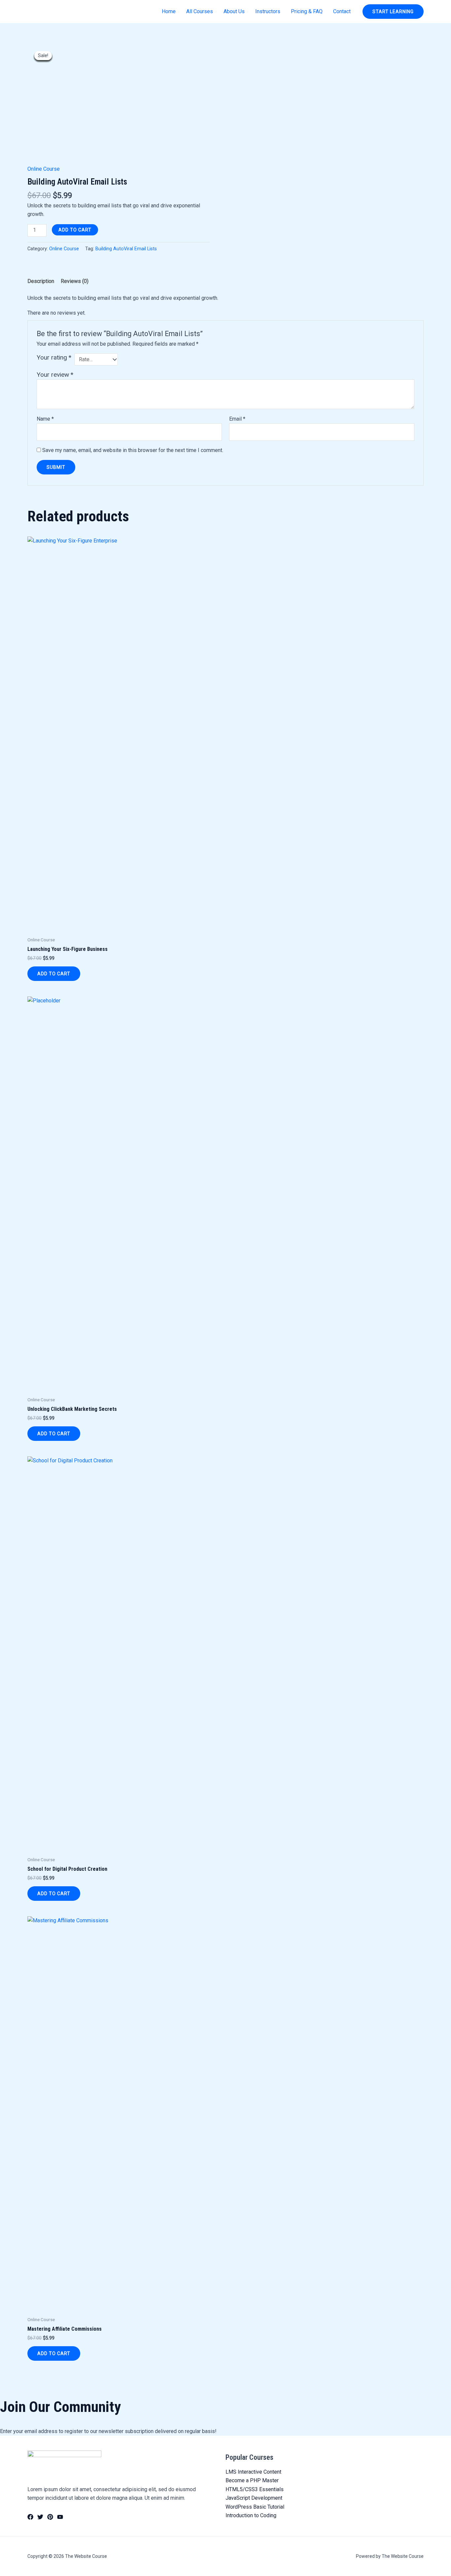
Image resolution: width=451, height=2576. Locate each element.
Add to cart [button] (54, 974)
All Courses (200, 11)
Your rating (54, 357)
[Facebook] (30, 2517)
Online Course (44, 169)
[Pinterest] (50, 2517)
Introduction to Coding (251, 2515)
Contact (342, 11)
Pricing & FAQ (307, 11)
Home (169, 11)
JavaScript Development (254, 2498)
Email (237, 419)
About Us (234, 11)
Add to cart (75, 230)
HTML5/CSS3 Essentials (255, 2489)
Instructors (268, 11)
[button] (393, 12)
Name (45, 419)
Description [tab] (41, 281)
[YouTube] (60, 2517)
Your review (55, 375)
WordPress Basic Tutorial (255, 2507)
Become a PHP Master (252, 2480)
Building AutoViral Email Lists (126, 249)
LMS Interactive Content (253, 2472)
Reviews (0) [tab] (75, 281)
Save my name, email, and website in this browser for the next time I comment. (133, 450)
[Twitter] (40, 2517)
